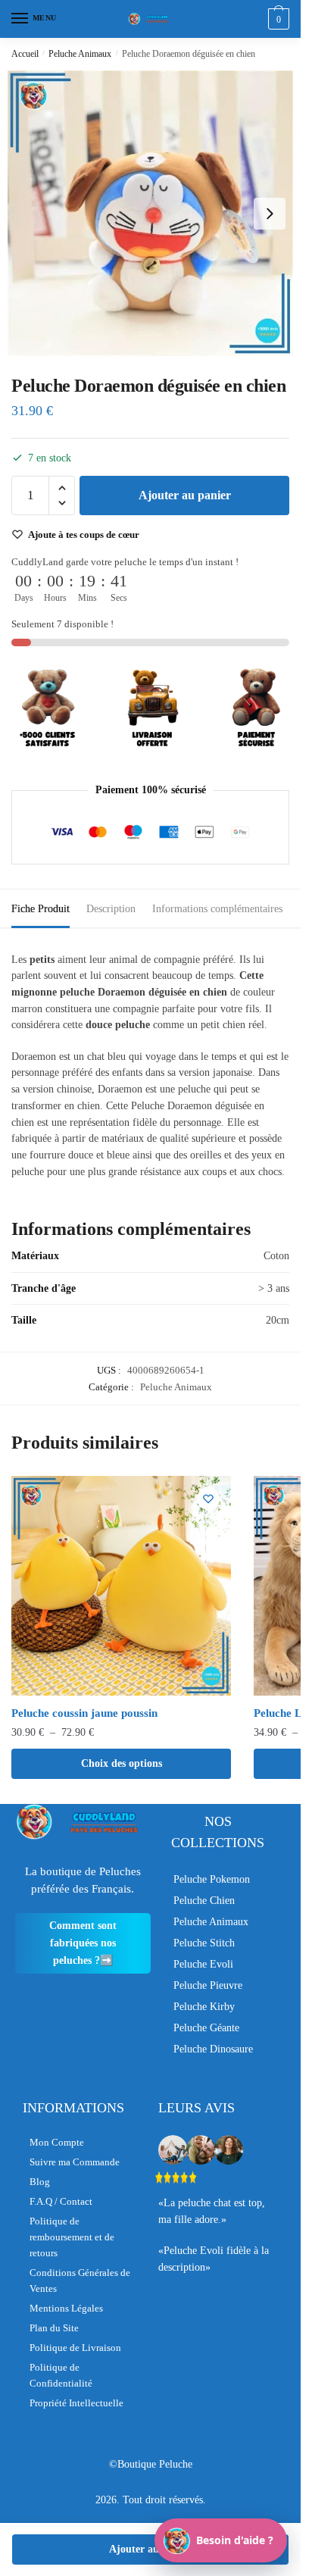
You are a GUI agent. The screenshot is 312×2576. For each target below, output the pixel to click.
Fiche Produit (41, 909)
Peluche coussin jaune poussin (84, 1713)
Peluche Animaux (80, 54)
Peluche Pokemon (212, 1879)
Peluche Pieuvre (208, 1985)
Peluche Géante (206, 2028)
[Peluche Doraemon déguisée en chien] (150, 213)
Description (111, 909)
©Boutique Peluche (151, 2464)
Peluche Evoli (203, 1964)
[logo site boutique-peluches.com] (151, 19)
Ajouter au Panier (151, 2549)
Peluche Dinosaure (213, 2049)
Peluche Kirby (204, 2007)
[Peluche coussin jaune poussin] (121, 1586)
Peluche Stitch (204, 1943)
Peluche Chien (204, 1901)
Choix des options (122, 1763)
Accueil (25, 54)
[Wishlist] (208, 1499)
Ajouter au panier (185, 495)
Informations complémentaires (217, 909)
